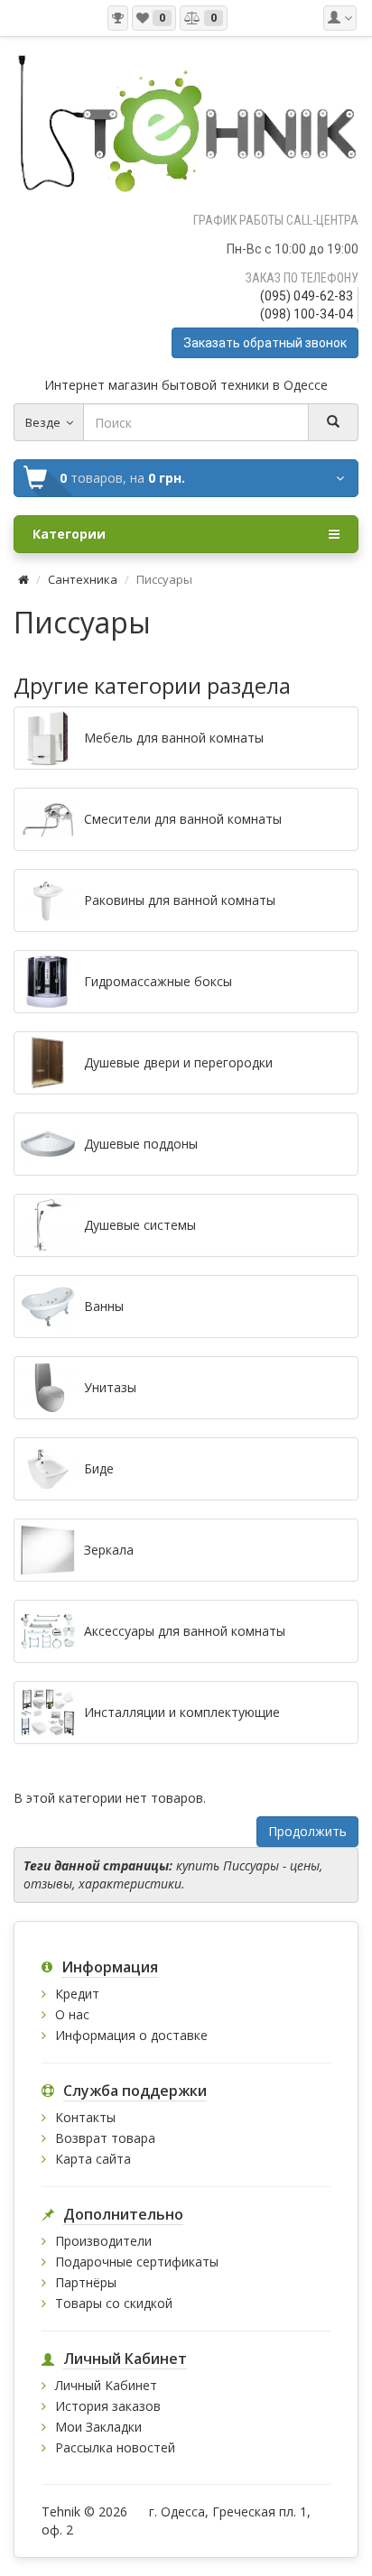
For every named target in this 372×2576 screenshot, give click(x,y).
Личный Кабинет (106, 2385)
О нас (72, 2014)
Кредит (77, 1994)
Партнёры (86, 2282)
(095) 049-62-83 (307, 296)
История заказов (108, 2406)
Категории (69, 534)
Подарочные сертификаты (137, 2262)
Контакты (85, 2117)
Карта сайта (93, 2159)
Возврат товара (105, 2138)
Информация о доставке (131, 2035)
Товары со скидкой (114, 2303)
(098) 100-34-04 (307, 314)
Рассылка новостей (115, 2447)
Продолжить (307, 1831)
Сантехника (83, 579)
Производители (103, 2241)
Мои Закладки (98, 2427)
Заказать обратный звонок (265, 343)
